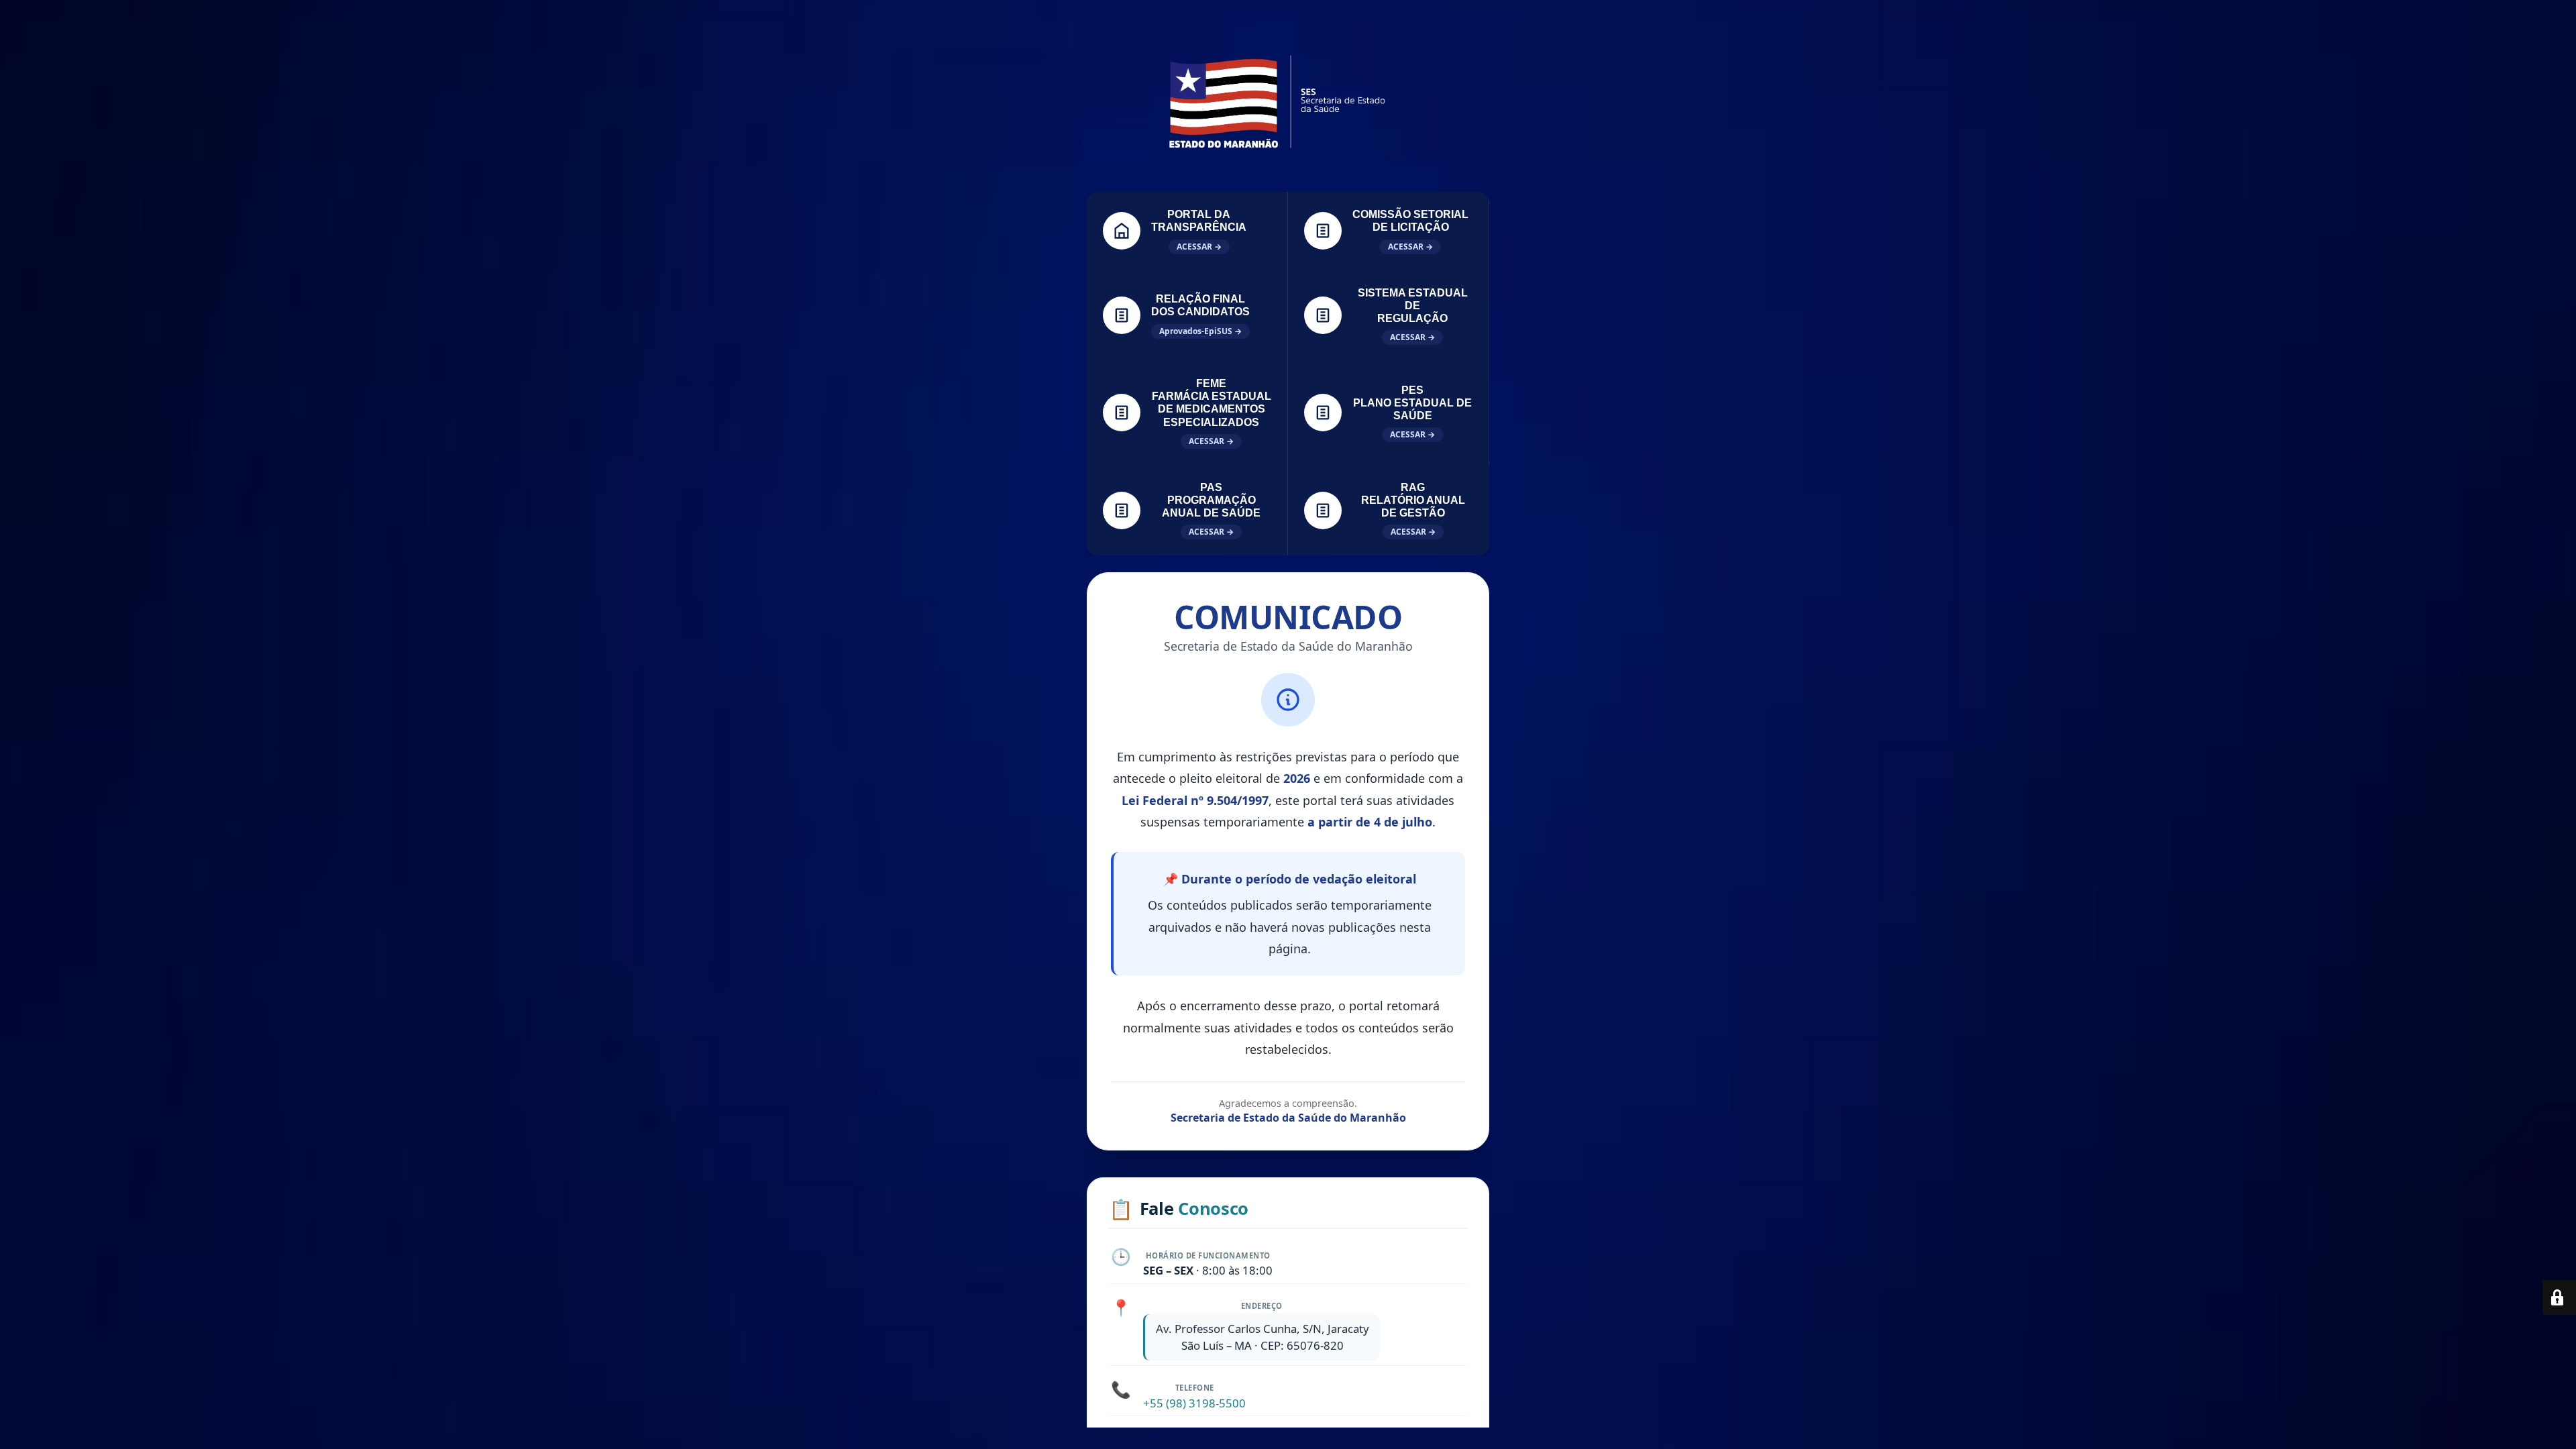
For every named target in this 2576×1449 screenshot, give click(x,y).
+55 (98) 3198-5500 (1194, 1403)
